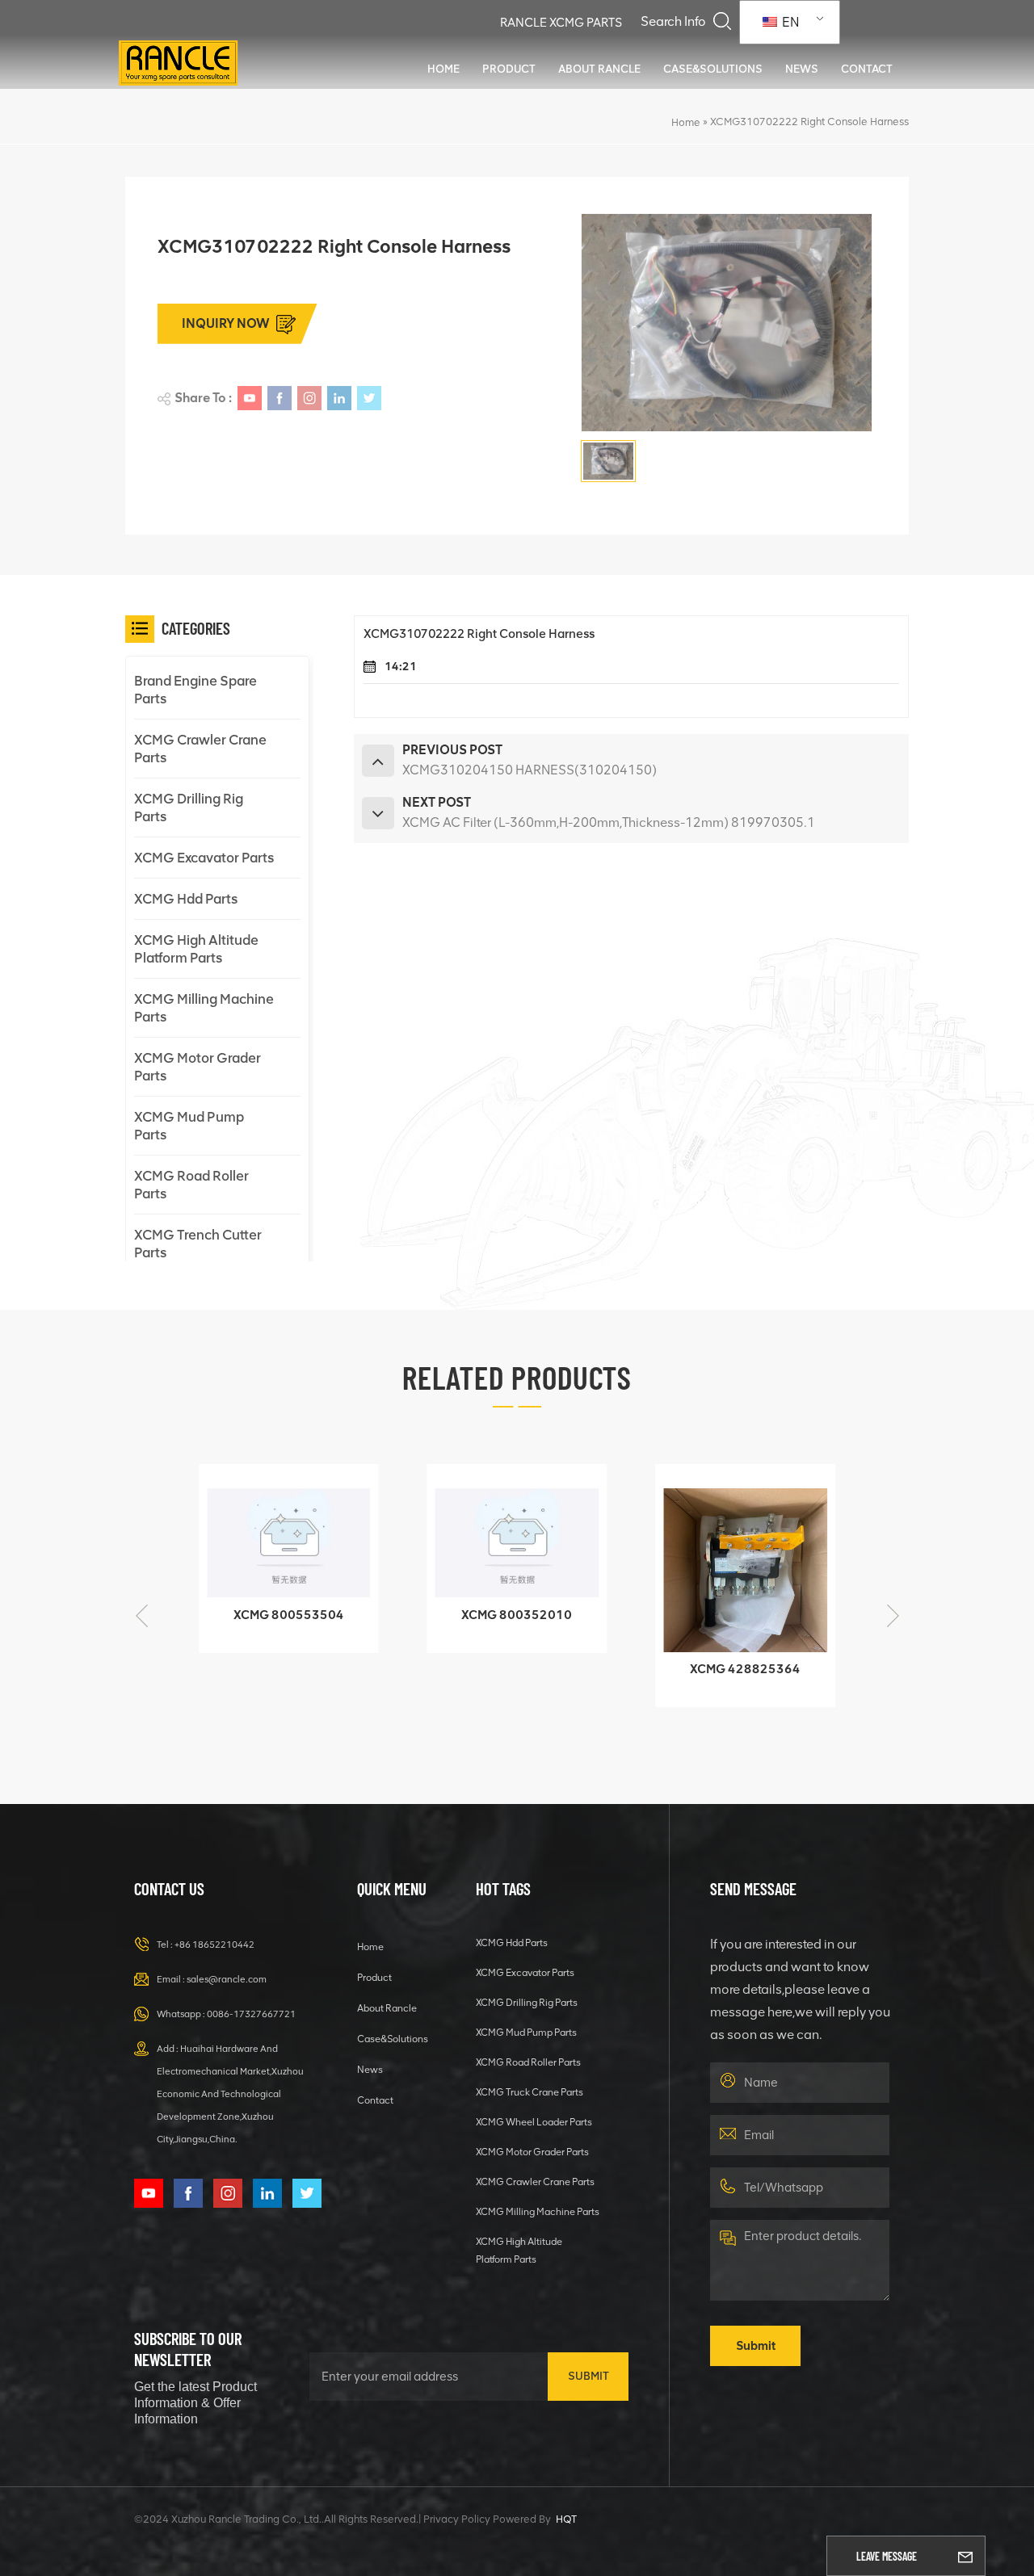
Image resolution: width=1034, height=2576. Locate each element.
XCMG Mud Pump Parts (189, 1126)
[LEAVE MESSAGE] (965, 2556)
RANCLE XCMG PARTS (561, 23)
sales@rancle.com (227, 1979)
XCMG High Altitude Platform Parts (196, 949)
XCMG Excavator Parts (204, 858)
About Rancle (599, 69)
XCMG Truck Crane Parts (530, 2092)
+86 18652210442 (214, 1945)
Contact (867, 69)
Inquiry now (226, 323)
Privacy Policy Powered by (487, 2519)
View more (278, 1633)
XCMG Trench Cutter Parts (198, 1244)
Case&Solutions (713, 69)
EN (789, 22)
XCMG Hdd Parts (186, 899)
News (802, 69)
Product (509, 69)
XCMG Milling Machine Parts (204, 1008)
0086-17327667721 (251, 2014)
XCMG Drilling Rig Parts (189, 808)
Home (443, 69)
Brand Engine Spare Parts (195, 690)
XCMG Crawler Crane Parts (200, 749)
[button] (893, 1616)
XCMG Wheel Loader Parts (534, 2122)
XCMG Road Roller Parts (191, 1185)
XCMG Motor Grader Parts (198, 1067)
